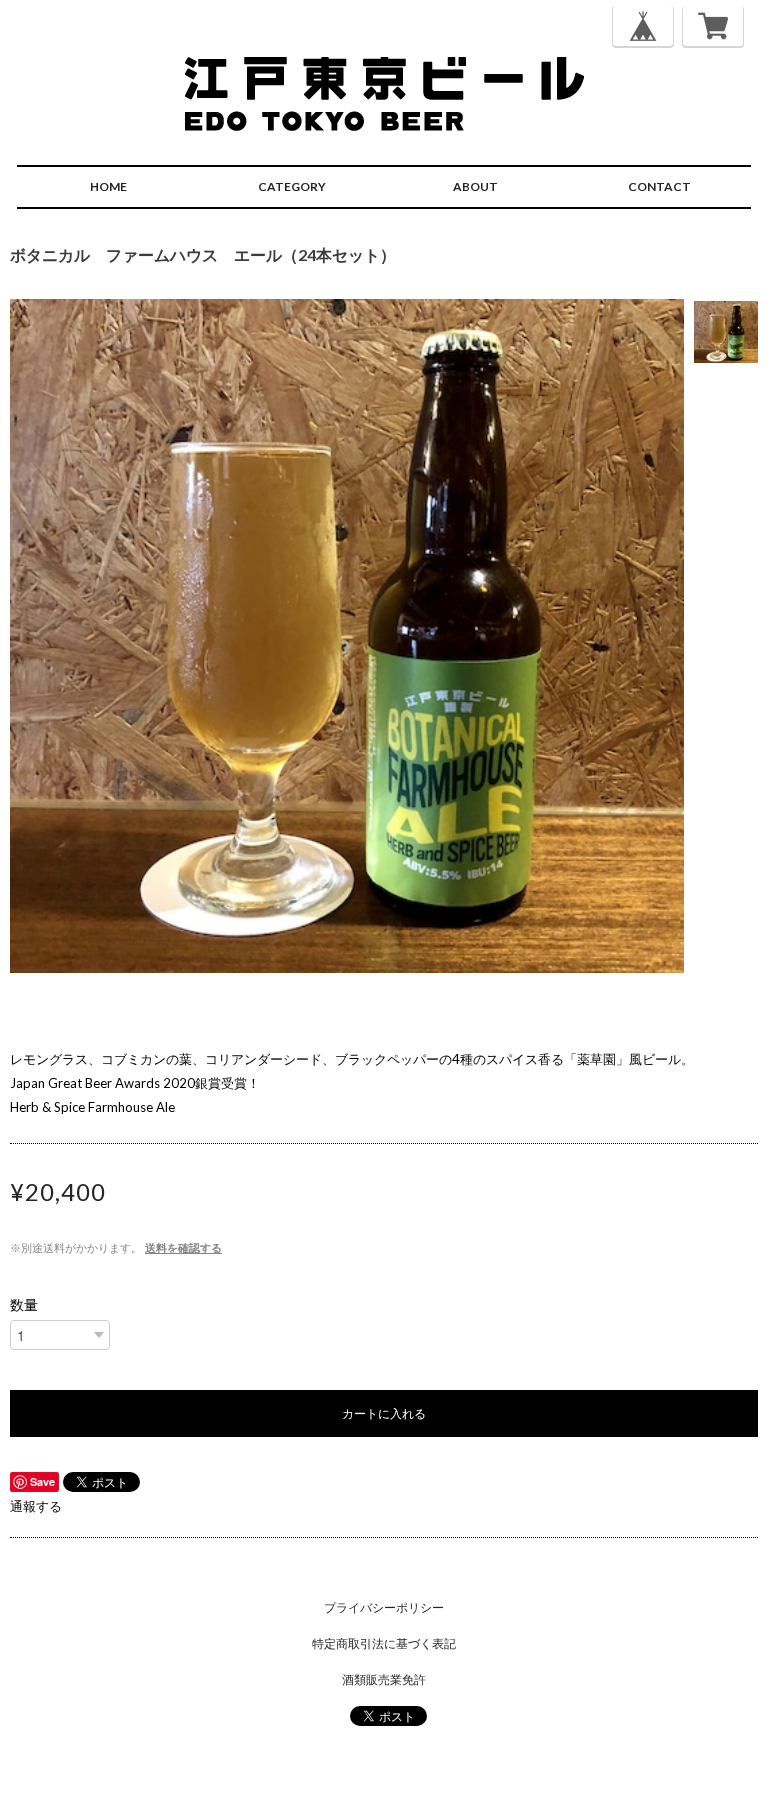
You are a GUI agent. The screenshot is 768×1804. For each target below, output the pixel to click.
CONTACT (659, 186)
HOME (108, 186)
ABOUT (475, 186)
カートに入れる (384, 1412)
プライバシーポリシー (384, 1607)
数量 (24, 1305)
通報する (36, 1506)
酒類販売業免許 (384, 1679)
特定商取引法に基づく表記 (384, 1643)
